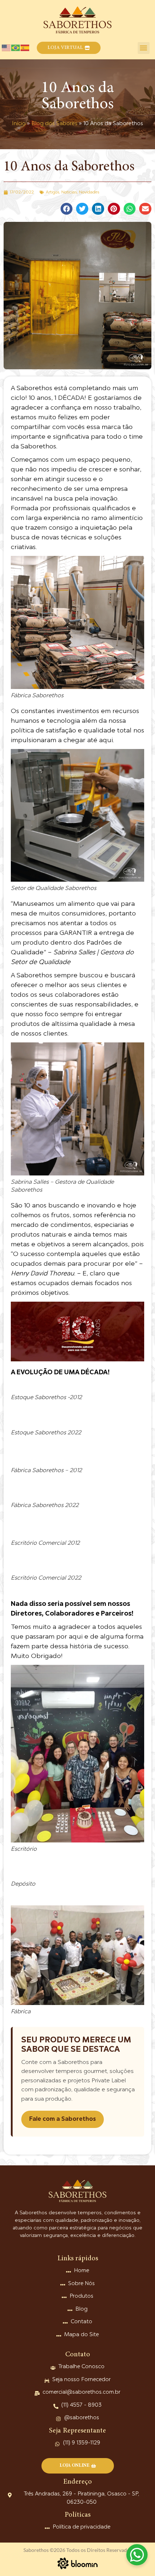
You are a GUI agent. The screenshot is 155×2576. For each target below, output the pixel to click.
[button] (69, 48)
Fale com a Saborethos (63, 2119)
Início (19, 124)
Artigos (52, 192)
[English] (6, 48)
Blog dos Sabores (54, 124)
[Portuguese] (16, 48)
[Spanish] (25, 48)
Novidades (89, 192)
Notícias (69, 192)
